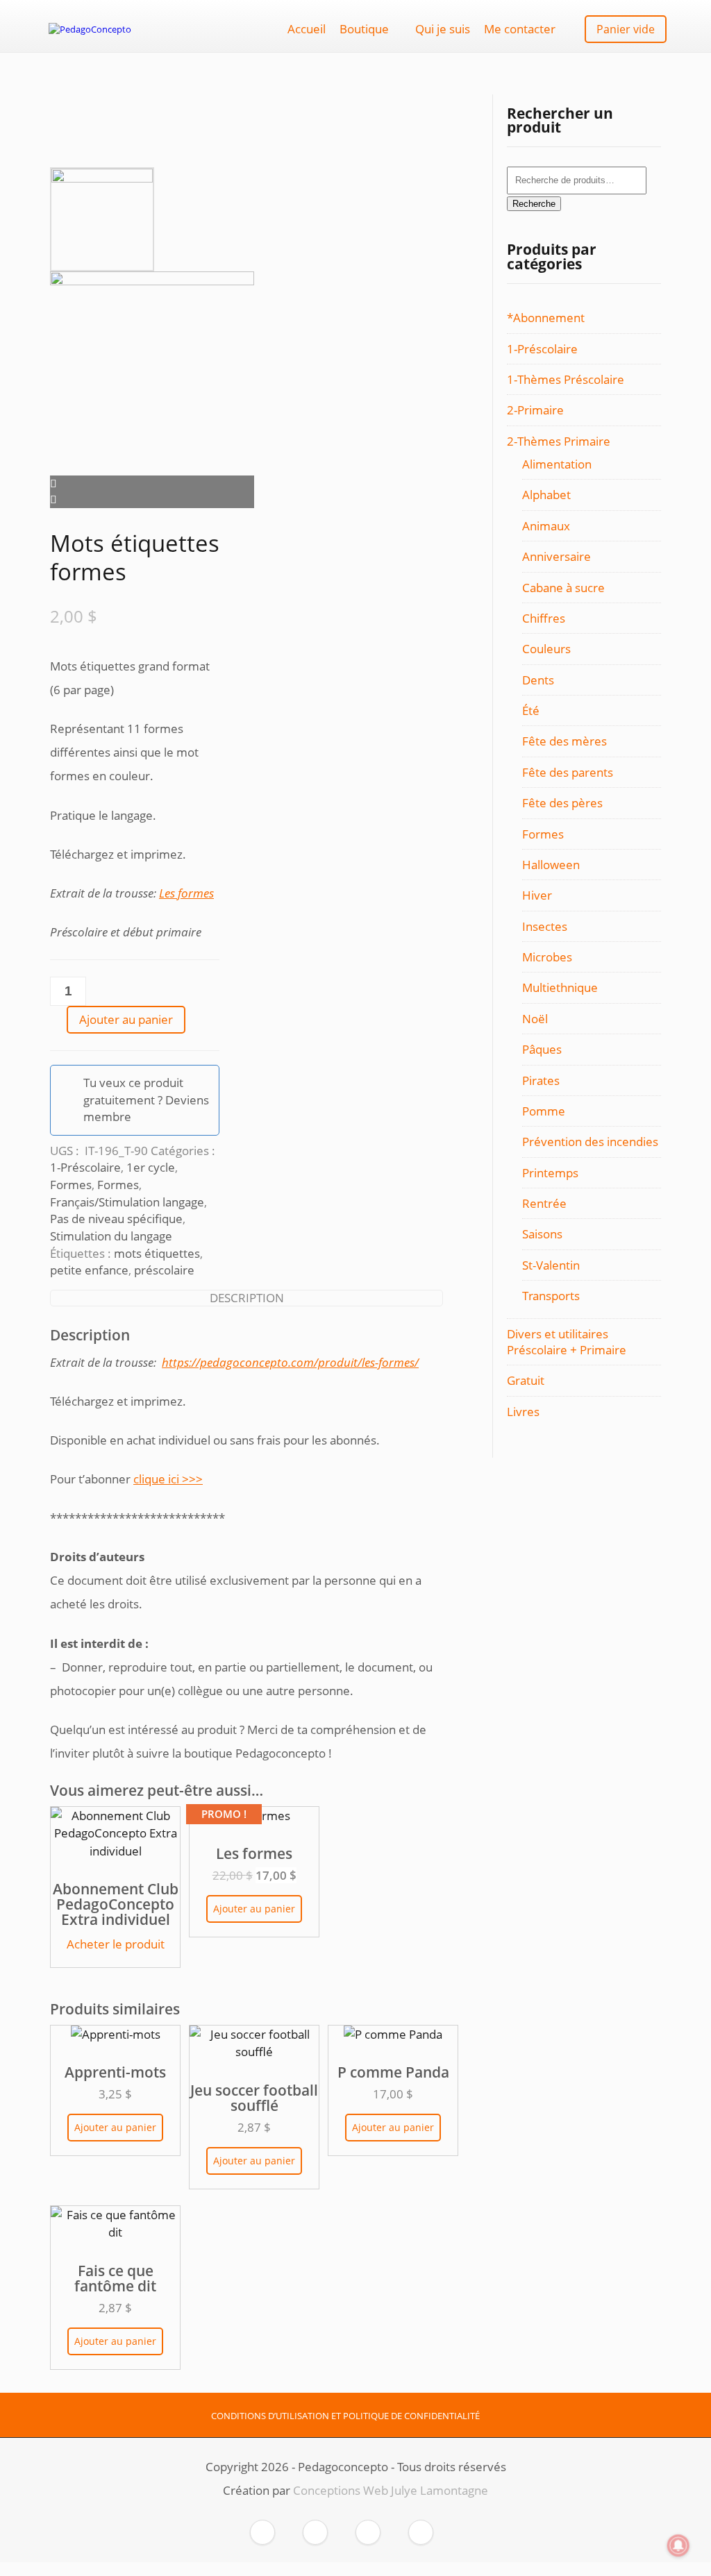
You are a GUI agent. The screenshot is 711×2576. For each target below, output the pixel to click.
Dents (538, 680)
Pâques (542, 1049)
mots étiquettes (157, 1253)
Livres (523, 1412)
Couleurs (546, 649)
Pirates (541, 1080)
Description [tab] (247, 1298)
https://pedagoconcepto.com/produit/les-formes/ (290, 1362)
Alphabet (546, 495)
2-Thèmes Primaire (559, 441)
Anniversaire (557, 556)
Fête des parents (568, 772)
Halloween (551, 865)
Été (531, 710)
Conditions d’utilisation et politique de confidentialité (345, 2416)
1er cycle (151, 1167)
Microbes (547, 957)
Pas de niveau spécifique (116, 1219)
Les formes (186, 893)
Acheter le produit (116, 1944)
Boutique (364, 29)
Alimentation (557, 464)
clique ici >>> (168, 1479)
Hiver (537, 895)
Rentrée (544, 1203)
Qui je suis (443, 29)
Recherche (534, 204)
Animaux (546, 526)
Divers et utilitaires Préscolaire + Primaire (567, 1342)
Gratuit (526, 1380)
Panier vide (626, 29)
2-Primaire (535, 410)
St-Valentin (551, 1265)
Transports (551, 1296)
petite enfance (89, 1270)
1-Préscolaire (85, 1167)
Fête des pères (562, 803)
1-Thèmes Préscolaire (566, 379)
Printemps (550, 1173)
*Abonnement (546, 318)
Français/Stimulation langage (127, 1202)
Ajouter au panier (126, 1019)
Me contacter (520, 29)
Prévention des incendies (590, 1142)
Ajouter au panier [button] (254, 1909)
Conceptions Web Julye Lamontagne (391, 2490)
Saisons (542, 1234)
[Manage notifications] (678, 2545)
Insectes (545, 926)
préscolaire (164, 1270)
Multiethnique (560, 987)
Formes (71, 1185)
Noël (535, 1019)
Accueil (307, 29)
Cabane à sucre (563, 588)
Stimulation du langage (111, 1236)
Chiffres (544, 618)
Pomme (544, 1111)
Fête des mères (564, 741)
